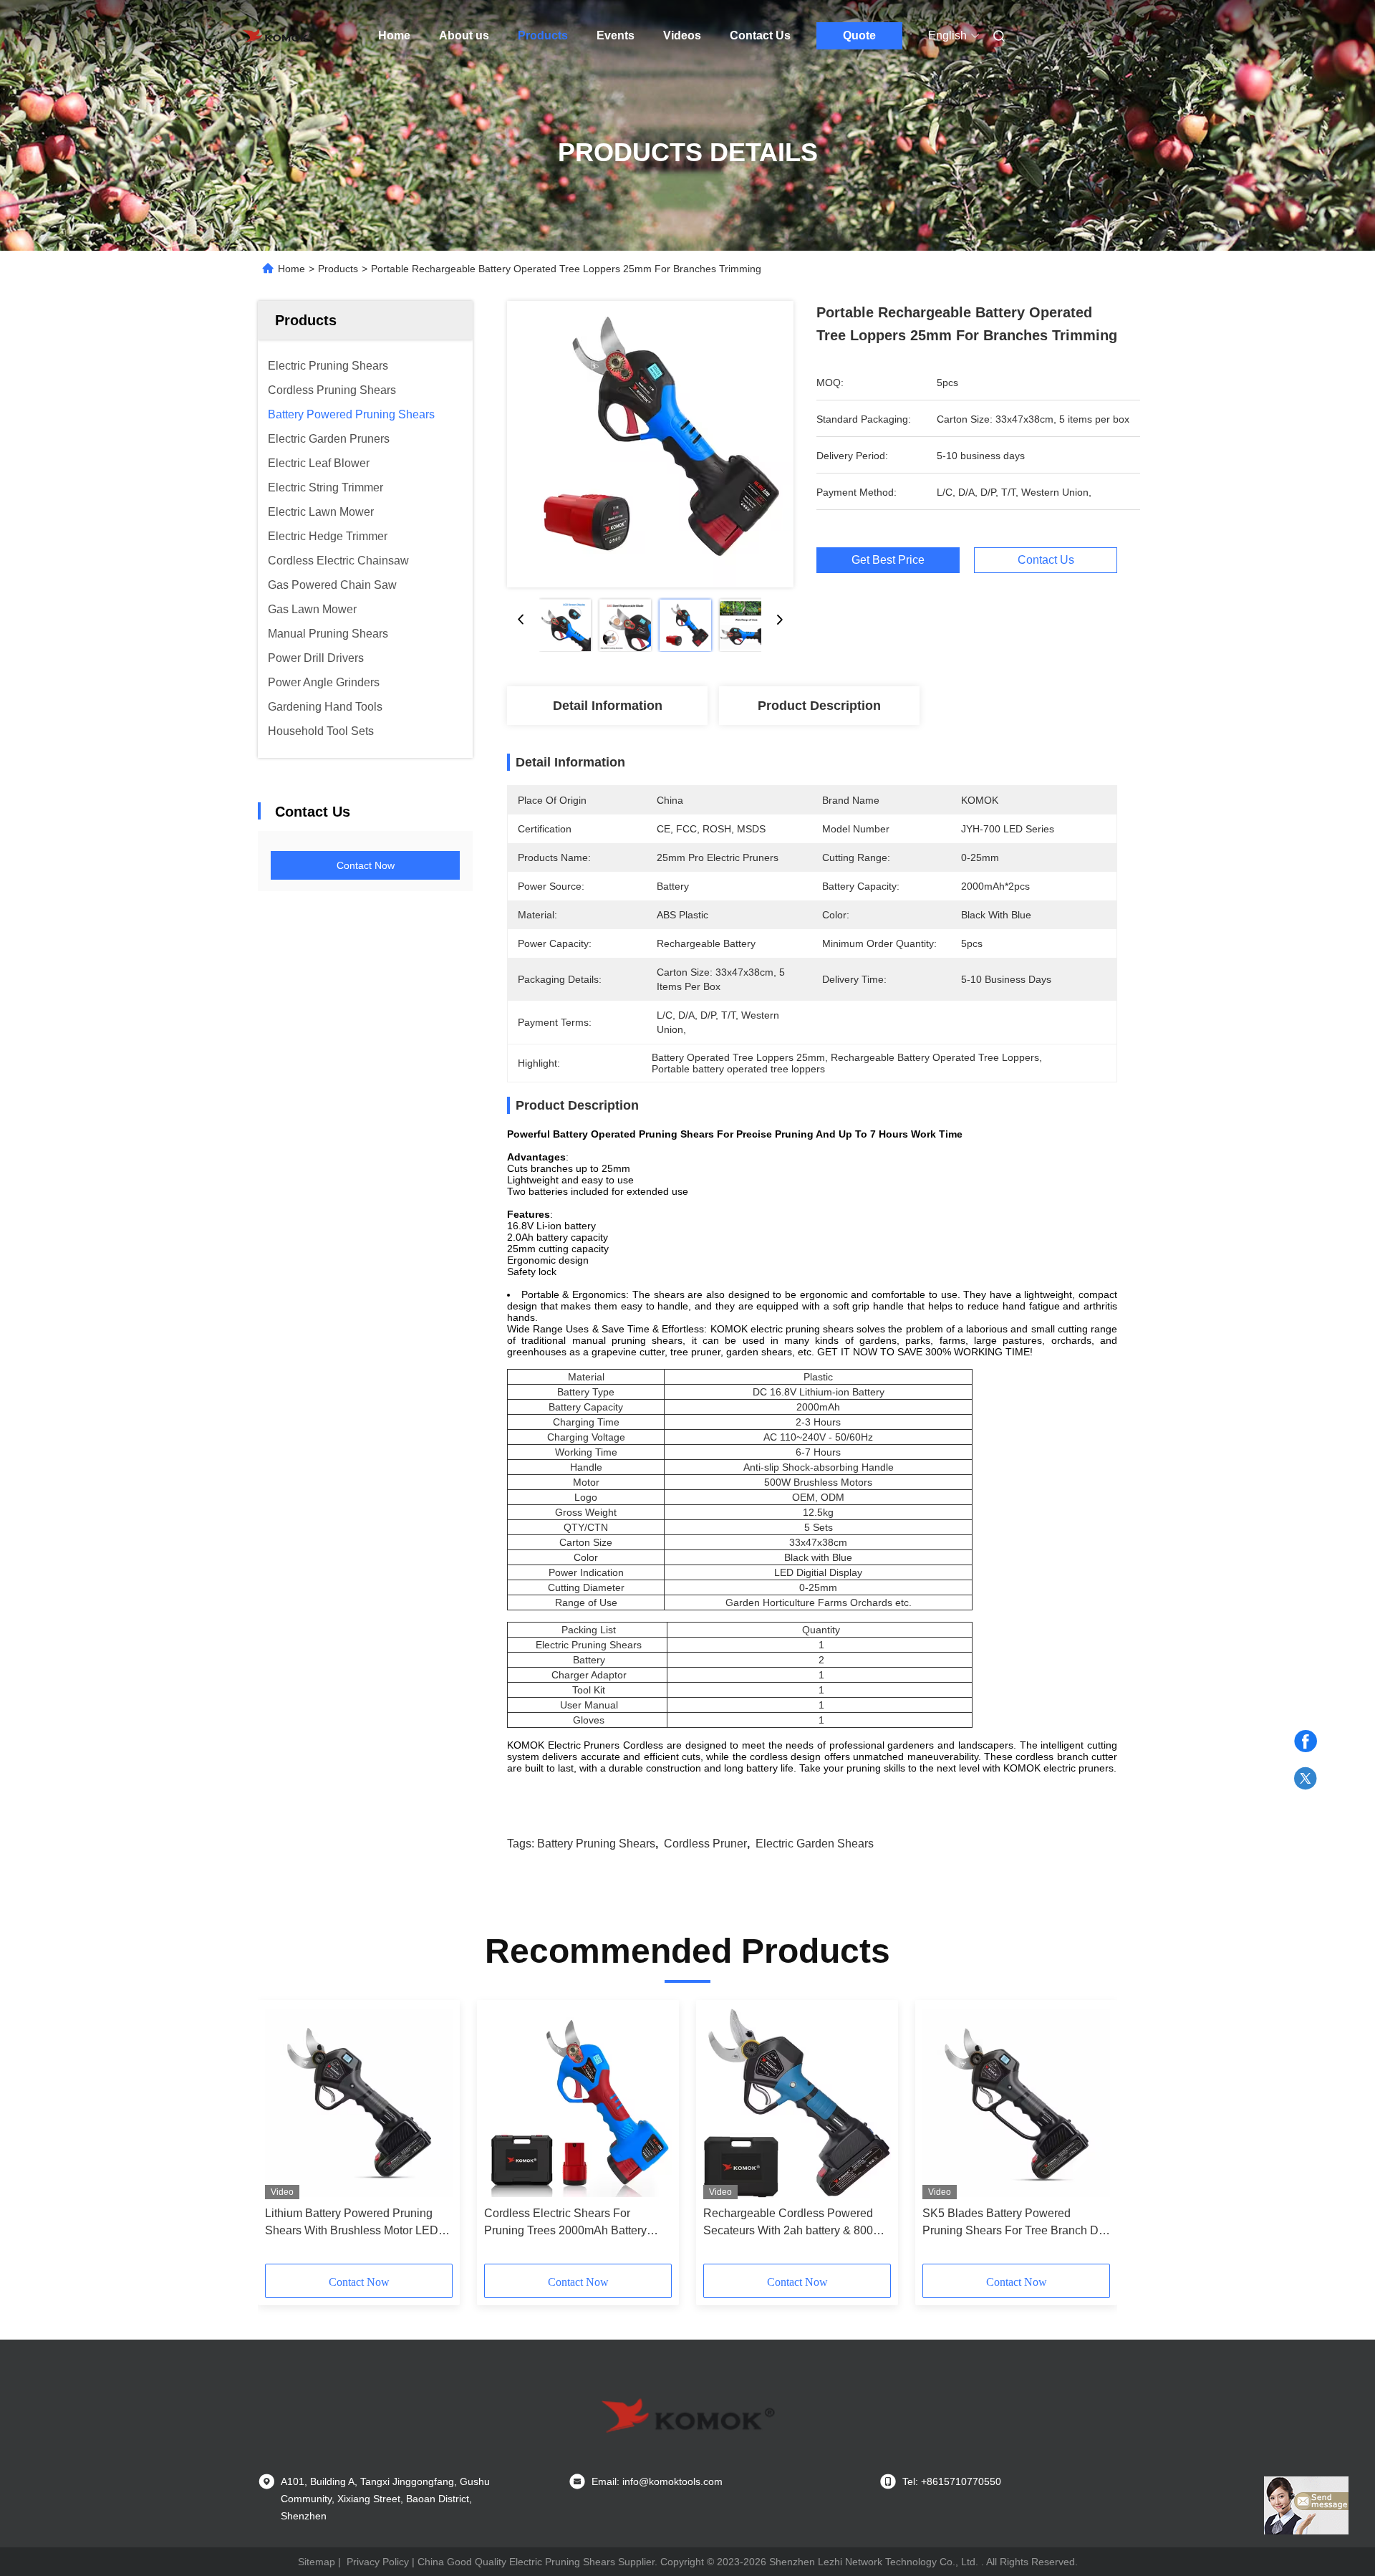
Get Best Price (888, 560)
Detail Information (608, 706)
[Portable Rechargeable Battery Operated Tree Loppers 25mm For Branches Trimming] (650, 444)
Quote (859, 35)
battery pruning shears (596, 1844)
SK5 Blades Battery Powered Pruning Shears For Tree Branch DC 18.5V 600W (1015, 2223)
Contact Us (760, 35)
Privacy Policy (378, 2562)
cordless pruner (705, 1844)
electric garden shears (815, 1844)
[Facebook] (1306, 1741)
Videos (682, 35)
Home (394, 35)
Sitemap (317, 2562)
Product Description (819, 706)
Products (543, 35)
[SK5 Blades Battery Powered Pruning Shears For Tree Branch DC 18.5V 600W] (1016, 2103)
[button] (284, 2137)
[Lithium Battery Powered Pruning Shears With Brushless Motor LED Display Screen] (359, 2103)
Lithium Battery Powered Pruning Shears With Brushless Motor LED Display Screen (352, 2223)
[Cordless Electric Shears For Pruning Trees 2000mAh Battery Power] (578, 2103)
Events (616, 35)
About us (464, 35)
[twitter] (1306, 1779)
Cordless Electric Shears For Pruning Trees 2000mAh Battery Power (565, 2223)
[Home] (278, 36)
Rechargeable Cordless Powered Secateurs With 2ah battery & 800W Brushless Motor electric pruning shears (793, 2223)
